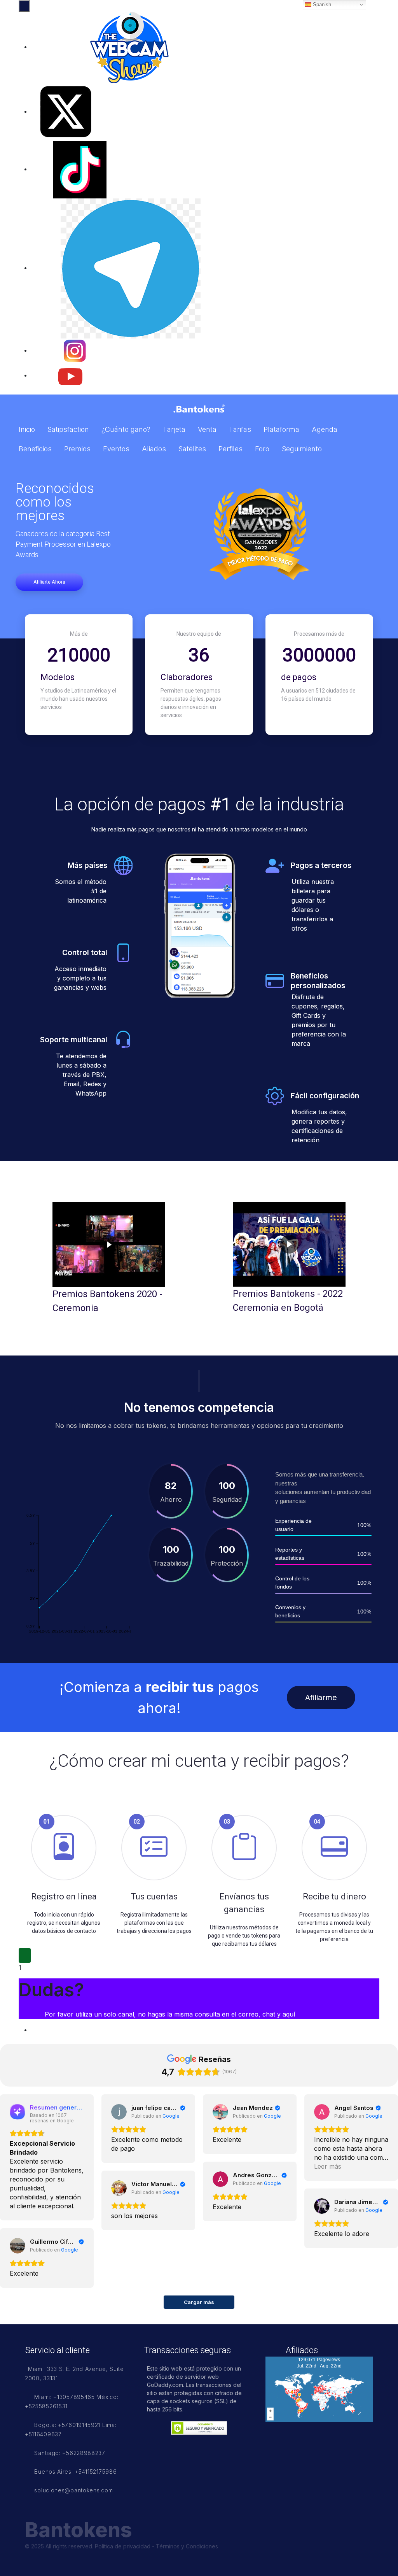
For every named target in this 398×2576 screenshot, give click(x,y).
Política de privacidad (123, 2546)
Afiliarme (321, 1697)
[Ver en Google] (119, 2112)
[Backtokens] (199, 409)
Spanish (321, 4)
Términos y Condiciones (187, 2546)
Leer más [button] (328, 2166)
